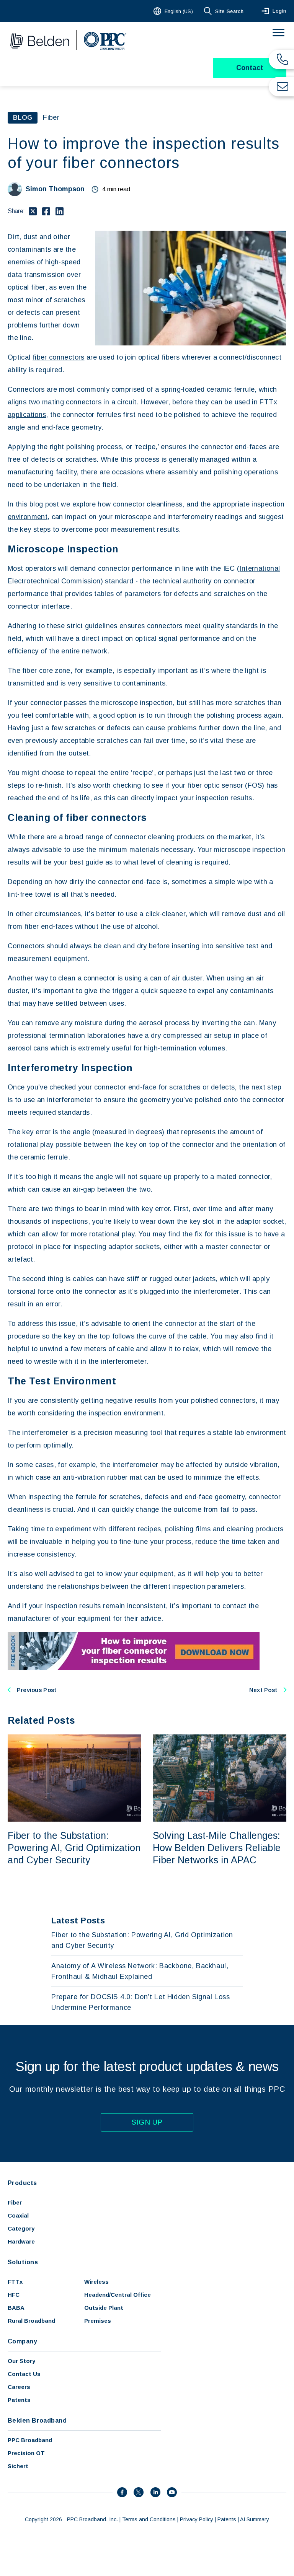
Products (22, 2183)
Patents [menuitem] (19, 2400)
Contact (250, 68)
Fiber (51, 117)
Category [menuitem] (21, 2228)
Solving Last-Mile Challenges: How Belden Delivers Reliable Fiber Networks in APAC (217, 1848)
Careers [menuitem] (19, 2387)
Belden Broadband (37, 2420)
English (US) (179, 11)
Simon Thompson (55, 189)
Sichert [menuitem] (18, 2466)
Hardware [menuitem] (21, 2241)
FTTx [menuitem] (15, 2282)
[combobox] (174, 11)
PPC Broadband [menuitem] (30, 2440)
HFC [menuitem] (14, 2295)
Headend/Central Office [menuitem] (118, 2295)
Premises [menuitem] (98, 2321)
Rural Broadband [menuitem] (31, 2321)
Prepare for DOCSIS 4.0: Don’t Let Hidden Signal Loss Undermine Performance (141, 2002)
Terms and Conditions (149, 2519)
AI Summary (255, 2519)
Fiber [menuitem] (15, 2202)
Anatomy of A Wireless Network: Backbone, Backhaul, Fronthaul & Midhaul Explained (140, 1971)
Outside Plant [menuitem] (104, 2308)
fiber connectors (59, 357)
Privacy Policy (197, 2519)
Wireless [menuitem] (96, 2282)
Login (279, 11)
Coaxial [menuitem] (18, 2215)
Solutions (23, 2262)
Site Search (229, 11)
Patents (227, 2519)
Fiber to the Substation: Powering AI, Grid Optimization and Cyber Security (74, 1848)
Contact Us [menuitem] (24, 2374)
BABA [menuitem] (16, 2308)
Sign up (147, 2122)
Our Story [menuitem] (21, 2361)
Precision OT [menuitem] (26, 2453)
